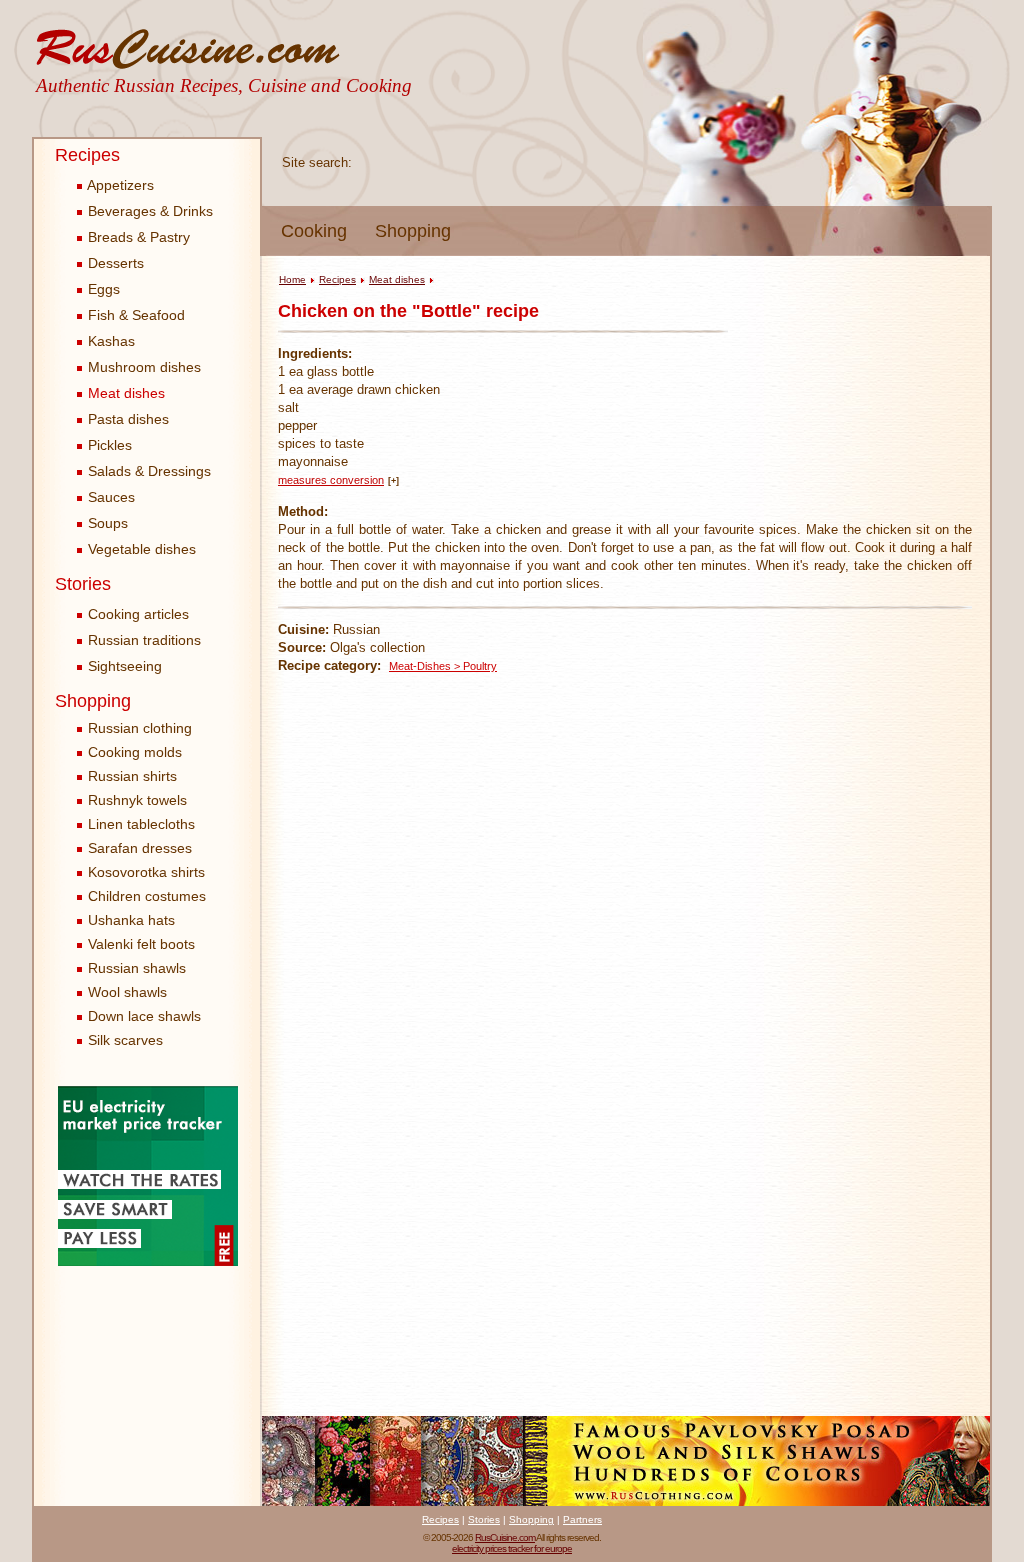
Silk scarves (125, 1040)
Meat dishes (124, 393)
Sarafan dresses (140, 848)
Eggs (102, 289)
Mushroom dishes (142, 367)
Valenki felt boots (141, 944)
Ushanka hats (131, 920)
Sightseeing (123, 666)
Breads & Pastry (137, 237)
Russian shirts (132, 776)
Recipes (87, 155)
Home (292, 279)
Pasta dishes (126, 419)
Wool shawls (127, 992)
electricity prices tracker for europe (512, 1548)
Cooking (314, 231)
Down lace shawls (144, 1016)
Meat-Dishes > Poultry (443, 666)
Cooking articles (136, 614)
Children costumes (147, 896)
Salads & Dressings (147, 471)
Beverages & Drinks (148, 211)
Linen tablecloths (141, 824)
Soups (106, 523)
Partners (582, 1519)
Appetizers (119, 185)
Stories (83, 584)
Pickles (108, 445)
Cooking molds (135, 752)
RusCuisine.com (505, 1537)
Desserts (114, 263)
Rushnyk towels (137, 800)
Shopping (413, 231)
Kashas (109, 341)
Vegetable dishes (140, 549)
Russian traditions (142, 640)
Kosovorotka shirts (146, 872)
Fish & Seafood (134, 315)
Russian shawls (137, 968)
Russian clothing (140, 728)
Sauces (109, 497)
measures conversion (331, 480)
